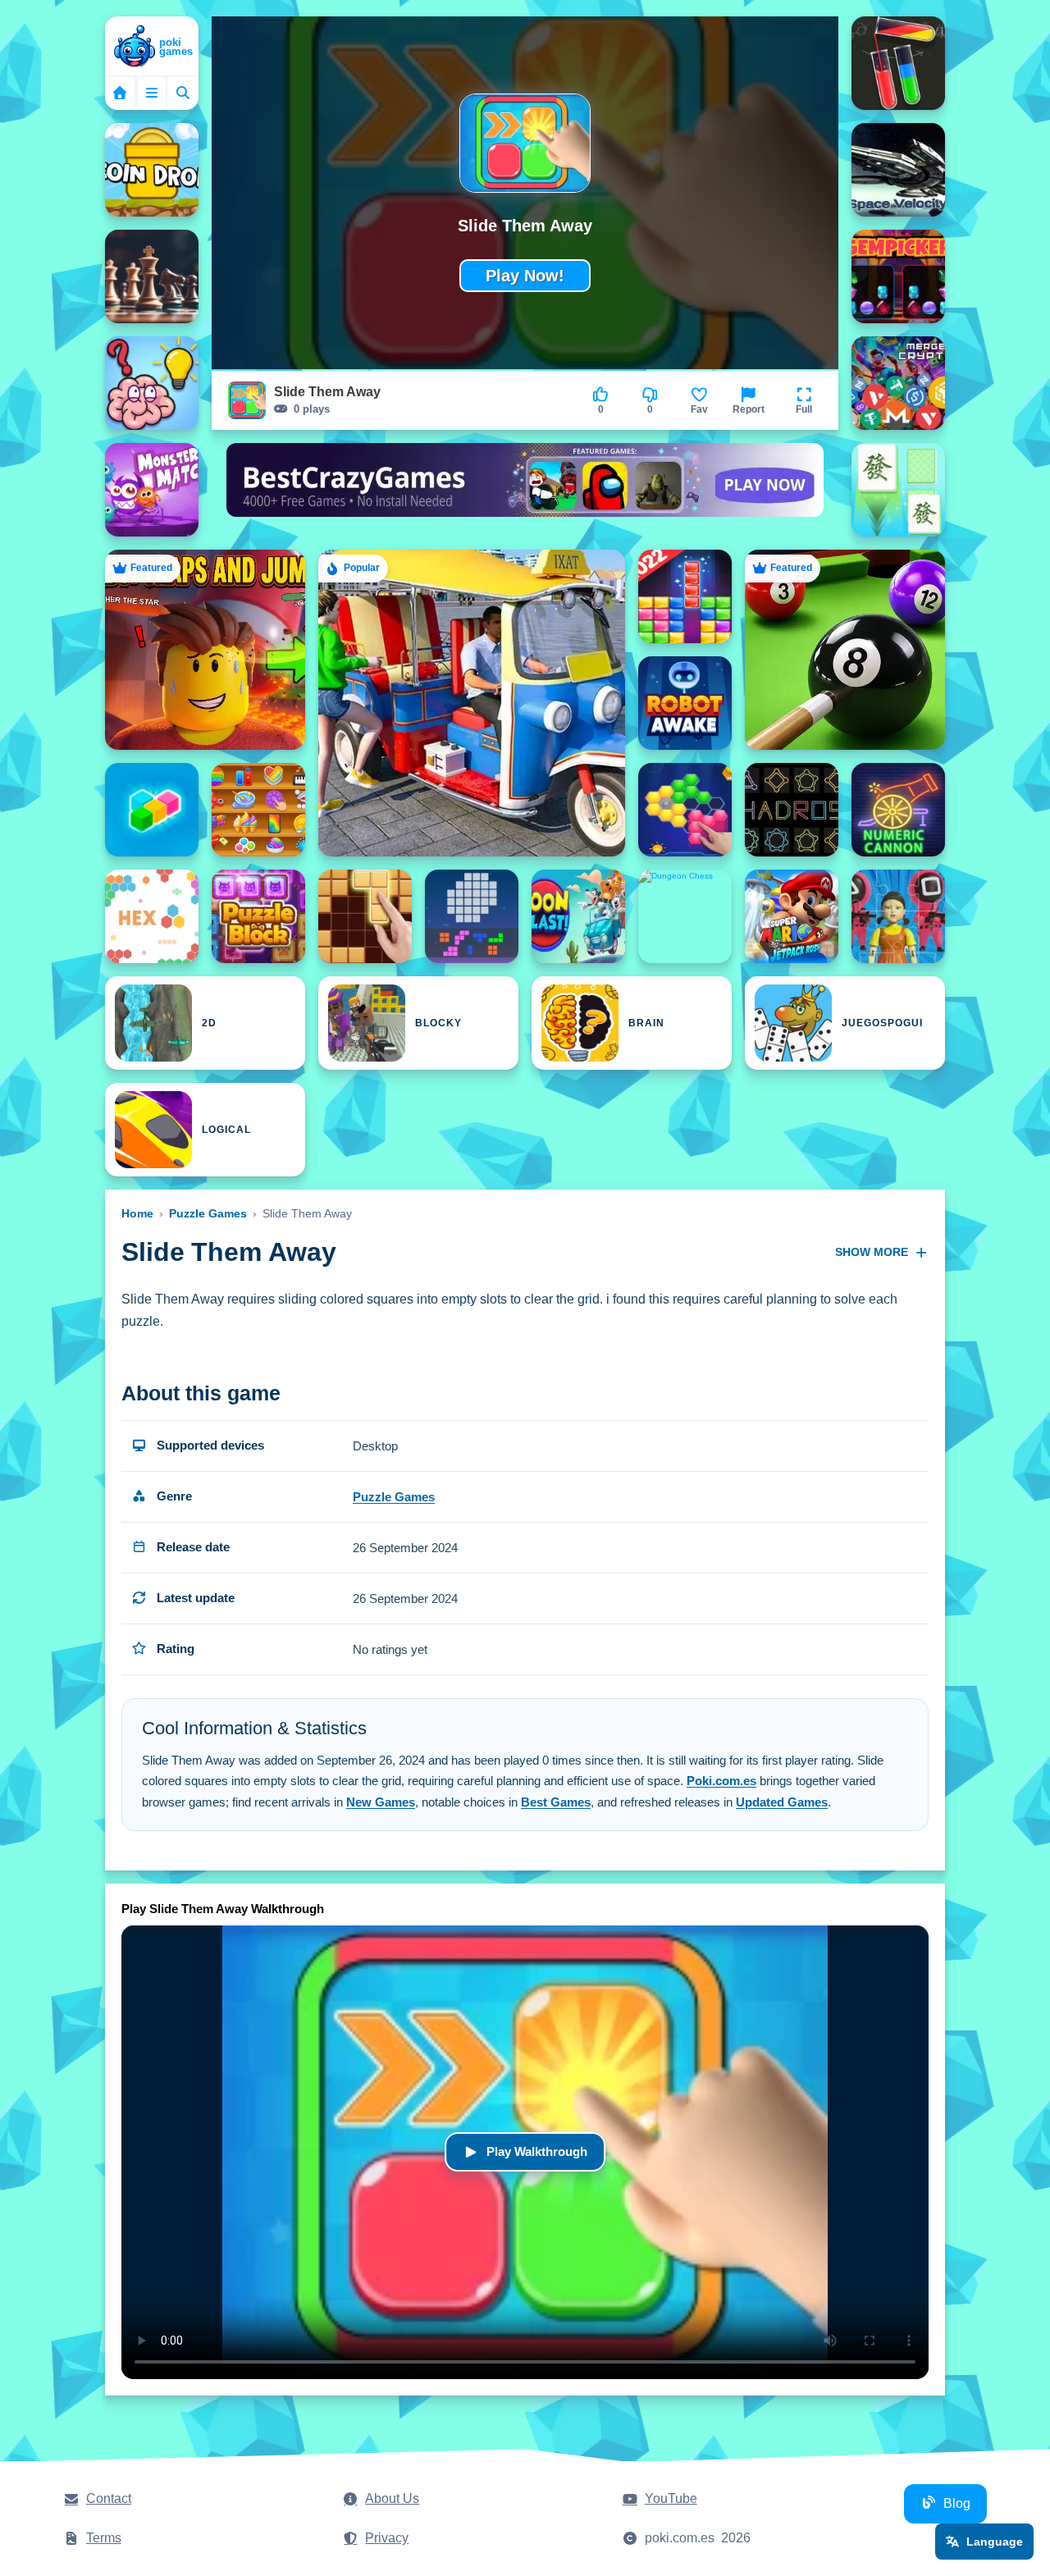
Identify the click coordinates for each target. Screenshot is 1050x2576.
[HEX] (152, 916)
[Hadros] (792, 810)
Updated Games (782, 1802)
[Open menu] (152, 93)
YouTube (671, 2498)
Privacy (387, 2538)
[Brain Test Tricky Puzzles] (152, 383)
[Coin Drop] (152, 170)
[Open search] (183, 93)
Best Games (556, 1802)
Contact (109, 2498)
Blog (957, 2503)
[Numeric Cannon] (898, 810)
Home (137, 1213)
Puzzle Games (208, 1213)
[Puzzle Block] (258, 916)
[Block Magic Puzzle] (152, 810)
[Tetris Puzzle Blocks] (685, 596)
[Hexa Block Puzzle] (685, 810)
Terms (104, 2538)
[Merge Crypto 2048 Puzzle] (898, 383)
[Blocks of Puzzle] (472, 916)
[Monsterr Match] (152, 490)
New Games (381, 1802)
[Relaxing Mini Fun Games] (258, 810)
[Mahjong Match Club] (898, 490)
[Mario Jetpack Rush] (792, 916)
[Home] (152, 48)
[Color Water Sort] (898, 63)
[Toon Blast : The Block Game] (578, 916)
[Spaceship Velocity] (898, 170)
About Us (392, 2498)
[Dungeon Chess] (685, 916)
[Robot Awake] (685, 703)
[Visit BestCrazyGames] (525, 490)
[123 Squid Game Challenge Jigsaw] (898, 916)
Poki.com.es (721, 1781)
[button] (804, 400)
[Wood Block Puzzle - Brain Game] (365, 916)
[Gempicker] (898, 276)
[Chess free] (152, 276)
